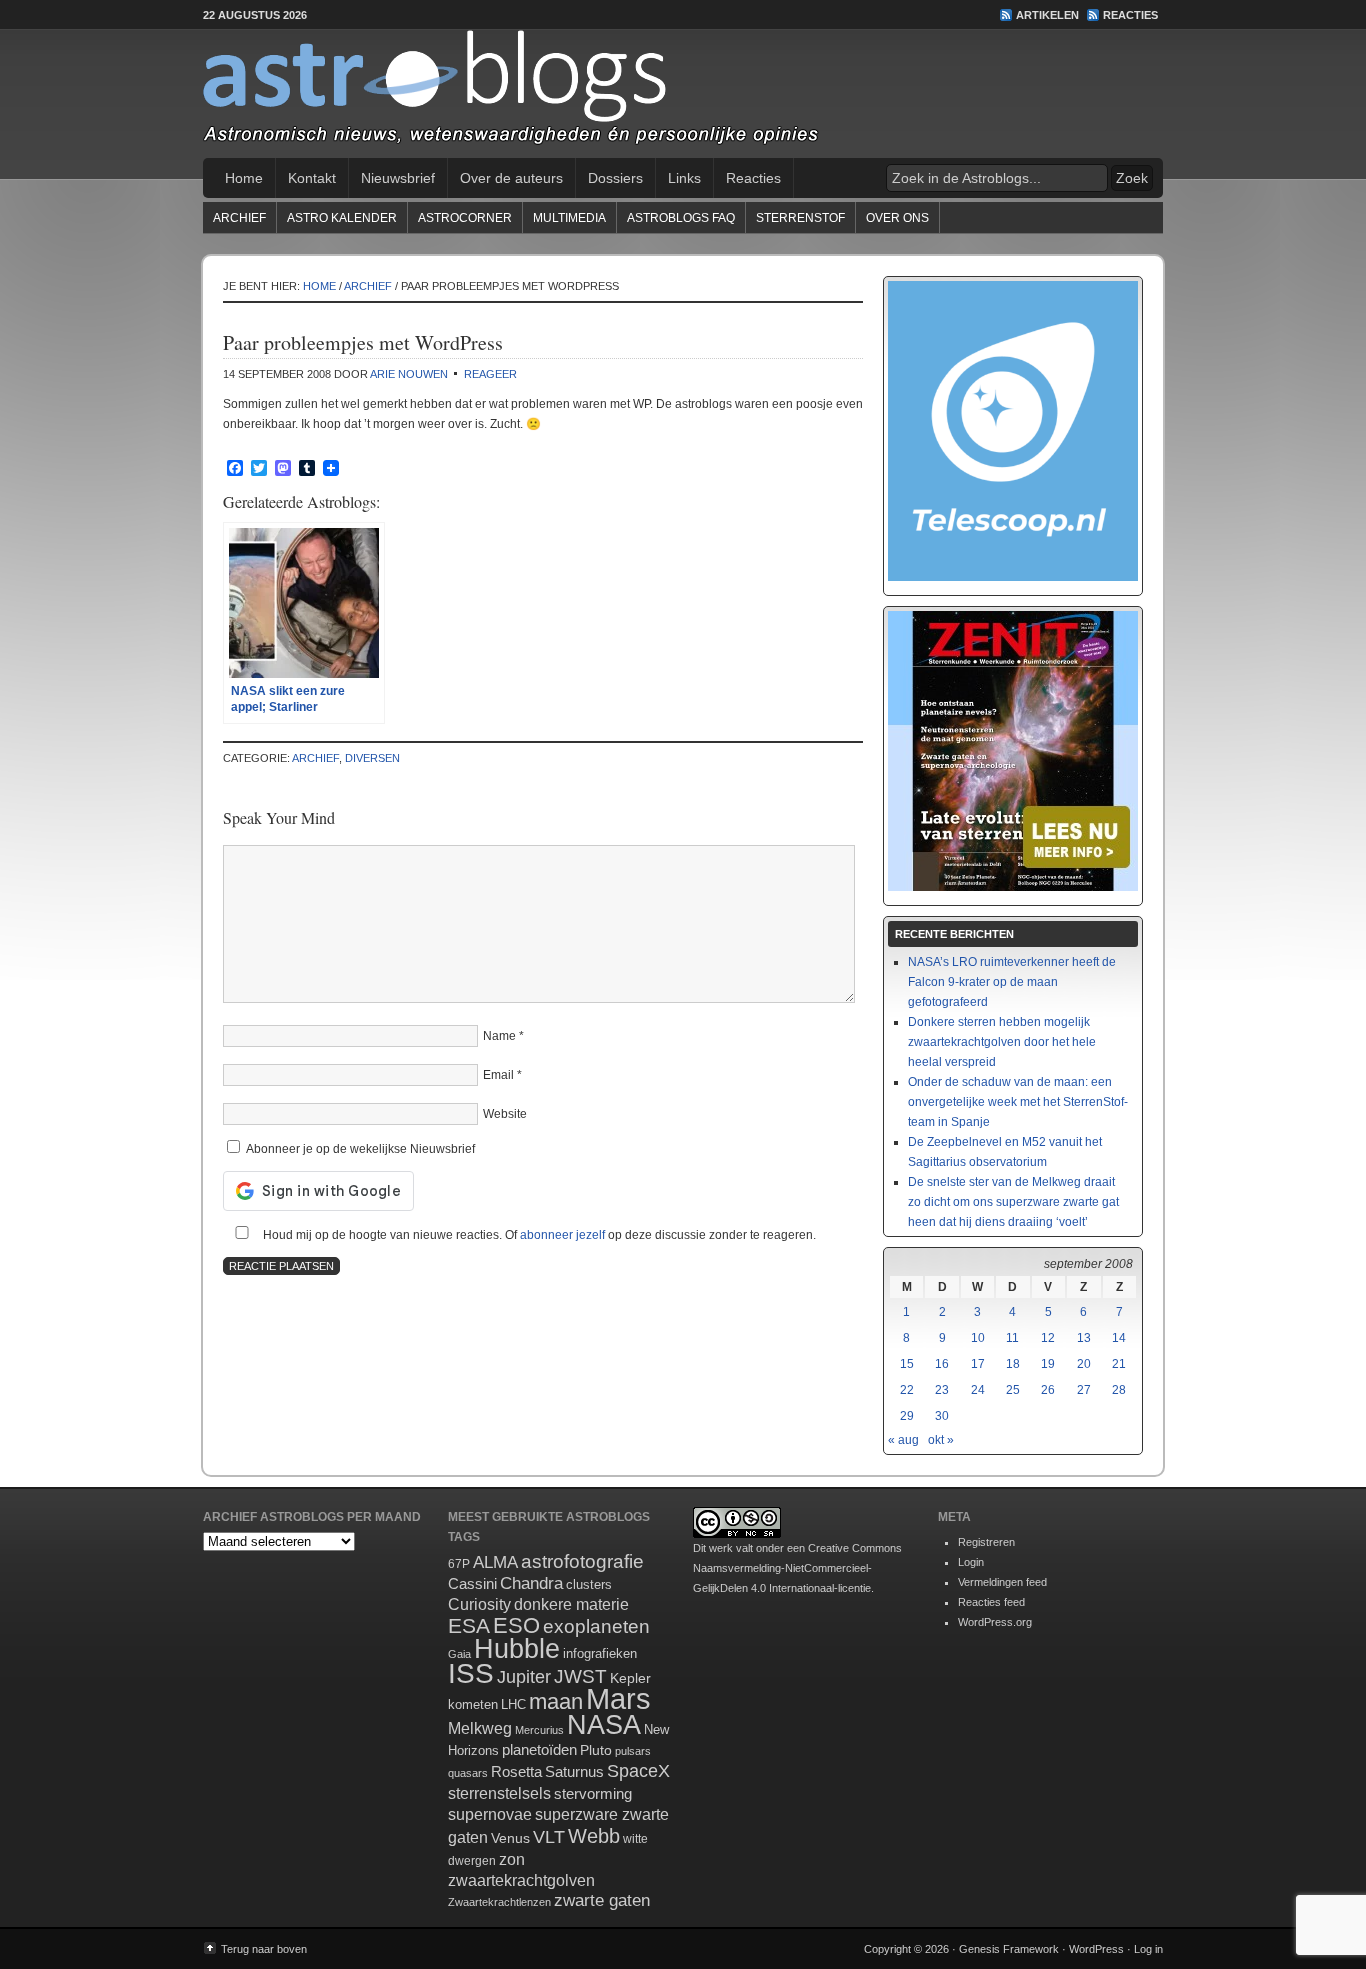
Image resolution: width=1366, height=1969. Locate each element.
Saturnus (574, 1771)
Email (498, 1075)
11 (1012, 1338)
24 (978, 1390)
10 (978, 1338)
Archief (239, 218)
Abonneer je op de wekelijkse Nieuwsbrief (359, 1149)
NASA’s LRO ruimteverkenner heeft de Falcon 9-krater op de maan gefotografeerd (1012, 982)
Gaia (459, 1654)
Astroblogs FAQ (681, 218)
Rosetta (516, 1771)
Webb (594, 1836)
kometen (473, 1704)
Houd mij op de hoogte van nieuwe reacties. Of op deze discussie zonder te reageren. (538, 1235)
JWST (580, 1676)
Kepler (630, 1678)
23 (942, 1390)
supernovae (490, 1814)
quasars (468, 1773)
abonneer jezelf (562, 1235)
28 (1119, 1390)
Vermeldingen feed (1002, 1582)
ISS (471, 1673)
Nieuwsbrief (398, 178)
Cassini (472, 1583)
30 (942, 1416)
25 (1013, 1390)
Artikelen (1047, 15)
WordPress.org (995, 1622)
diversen (372, 758)
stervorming (593, 1793)
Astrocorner (465, 218)
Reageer (490, 374)
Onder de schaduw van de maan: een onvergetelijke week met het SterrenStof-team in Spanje (1018, 1102)
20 (1084, 1364)
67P (459, 1564)
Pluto (596, 1750)
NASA (604, 1725)
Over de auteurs (511, 178)
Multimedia (569, 218)
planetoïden (539, 1749)
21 (1119, 1364)
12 (1048, 1338)
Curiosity (479, 1604)
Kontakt (312, 178)
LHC (513, 1704)
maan (556, 1701)
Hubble (517, 1648)
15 (907, 1364)
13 (1084, 1338)
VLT (549, 1837)
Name (499, 1036)
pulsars (633, 1751)
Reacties (1130, 15)
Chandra (531, 1583)
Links (684, 178)
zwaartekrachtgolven (521, 1880)
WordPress (1096, 1949)
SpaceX (638, 1771)
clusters (589, 1585)
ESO (516, 1625)
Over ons (897, 218)
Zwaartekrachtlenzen (499, 1902)
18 (1013, 1364)
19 (1048, 1364)
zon (512, 1859)
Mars (618, 1698)
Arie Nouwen (409, 374)
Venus (510, 1838)
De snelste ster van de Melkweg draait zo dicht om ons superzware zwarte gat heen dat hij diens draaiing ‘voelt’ (1013, 1202)
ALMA (495, 1562)
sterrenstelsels (499, 1793)
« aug (903, 1440)
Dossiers (615, 178)
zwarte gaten (602, 1900)
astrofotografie (582, 1561)
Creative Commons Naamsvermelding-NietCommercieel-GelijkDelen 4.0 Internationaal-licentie (797, 1568)
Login (971, 1562)
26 (1048, 1390)
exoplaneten (596, 1626)
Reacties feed (991, 1602)
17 (978, 1364)
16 (942, 1364)
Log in (1148, 1949)
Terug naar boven (264, 1949)
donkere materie (571, 1604)
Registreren (986, 1542)
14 (1119, 1338)
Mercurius (539, 1730)
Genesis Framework (1009, 1949)
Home (244, 178)
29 (907, 1416)
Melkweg (480, 1728)
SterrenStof (800, 218)
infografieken (600, 1653)
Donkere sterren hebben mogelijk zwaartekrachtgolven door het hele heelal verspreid (1002, 1042)
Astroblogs (683, 94)
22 (907, 1390)
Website (505, 1114)
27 (1084, 1390)
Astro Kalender (342, 218)
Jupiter (524, 1677)
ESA (469, 1626)
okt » (941, 1440)
